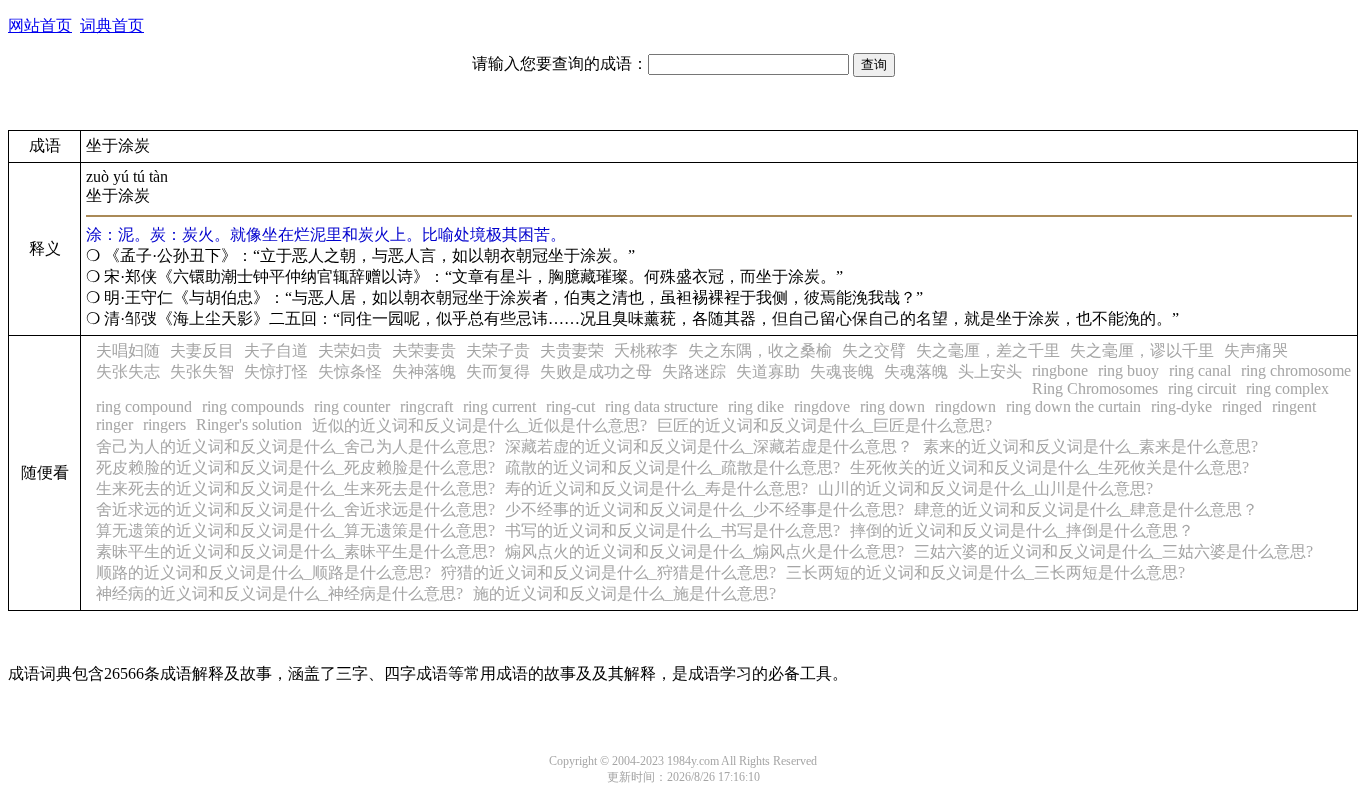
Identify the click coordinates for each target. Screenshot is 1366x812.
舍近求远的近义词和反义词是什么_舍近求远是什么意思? (295, 509)
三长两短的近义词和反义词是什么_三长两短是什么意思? (985, 572)
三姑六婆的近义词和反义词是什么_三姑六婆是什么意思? (1113, 551)
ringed (1242, 406)
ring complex (1287, 388)
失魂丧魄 (842, 371)
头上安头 (990, 371)
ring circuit (1202, 388)
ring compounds (253, 406)
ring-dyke (1181, 406)
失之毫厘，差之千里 (988, 350)
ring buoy (1128, 370)
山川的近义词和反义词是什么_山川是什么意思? (985, 488)
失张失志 (128, 371)
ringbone (1060, 370)
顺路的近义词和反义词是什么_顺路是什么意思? (263, 572)
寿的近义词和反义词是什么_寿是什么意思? (656, 488)
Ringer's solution (249, 424)
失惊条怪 (350, 371)
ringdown (965, 406)
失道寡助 (768, 371)
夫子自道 (276, 350)
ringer (114, 424)
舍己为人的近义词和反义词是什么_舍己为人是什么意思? (295, 446)
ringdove (822, 406)
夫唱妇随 (128, 350)
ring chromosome (1296, 370)
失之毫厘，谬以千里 (1142, 350)
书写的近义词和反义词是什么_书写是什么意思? (672, 530)
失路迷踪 (694, 371)
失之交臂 (874, 350)
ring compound (144, 406)
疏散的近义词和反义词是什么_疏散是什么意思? (672, 467)
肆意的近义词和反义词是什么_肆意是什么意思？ (1086, 509)
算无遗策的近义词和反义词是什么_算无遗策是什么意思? (295, 530)
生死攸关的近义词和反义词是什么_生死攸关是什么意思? (1049, 467)
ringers (164, 424)
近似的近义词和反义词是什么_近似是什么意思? (479, 425)
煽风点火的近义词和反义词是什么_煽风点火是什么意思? (704, 551)
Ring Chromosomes (1095, 388)
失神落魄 (424, 371)
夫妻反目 (202, 350)
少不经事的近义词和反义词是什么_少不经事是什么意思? (704, 509)
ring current (499, 406)
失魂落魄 (916, 371)
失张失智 (202, 371)
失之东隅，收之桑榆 (760, 350)
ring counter (352, 406)
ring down (892, 406)
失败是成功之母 (596, 371)
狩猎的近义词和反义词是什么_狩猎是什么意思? (608, 572)
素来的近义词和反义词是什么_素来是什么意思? (1090, 446)
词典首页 (112, 25)
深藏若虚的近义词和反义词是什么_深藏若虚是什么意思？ (709, 446)
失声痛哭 (1256, 350)
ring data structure (661, 406)
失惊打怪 (276, 371)
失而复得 (498, 371)
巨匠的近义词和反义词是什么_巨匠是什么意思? (824, 425)
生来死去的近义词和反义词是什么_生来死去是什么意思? (295, 488)
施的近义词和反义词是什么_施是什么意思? (624, 593)
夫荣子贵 (498, 350)
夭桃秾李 (646, 350)
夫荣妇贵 (350, 350)
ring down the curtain (1073, 406)
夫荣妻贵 (424, 350)
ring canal (1200, 370)
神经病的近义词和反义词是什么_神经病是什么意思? (279, 593)
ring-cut (570, 406)
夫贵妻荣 (572, 350)
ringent (1294, 406)
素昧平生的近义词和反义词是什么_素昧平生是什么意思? (295, 551)
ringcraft (426, 406)
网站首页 (40, 25)
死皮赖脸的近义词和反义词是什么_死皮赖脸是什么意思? (295, 467)
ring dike (756, 406)
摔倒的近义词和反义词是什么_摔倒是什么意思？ (1022, 530)
